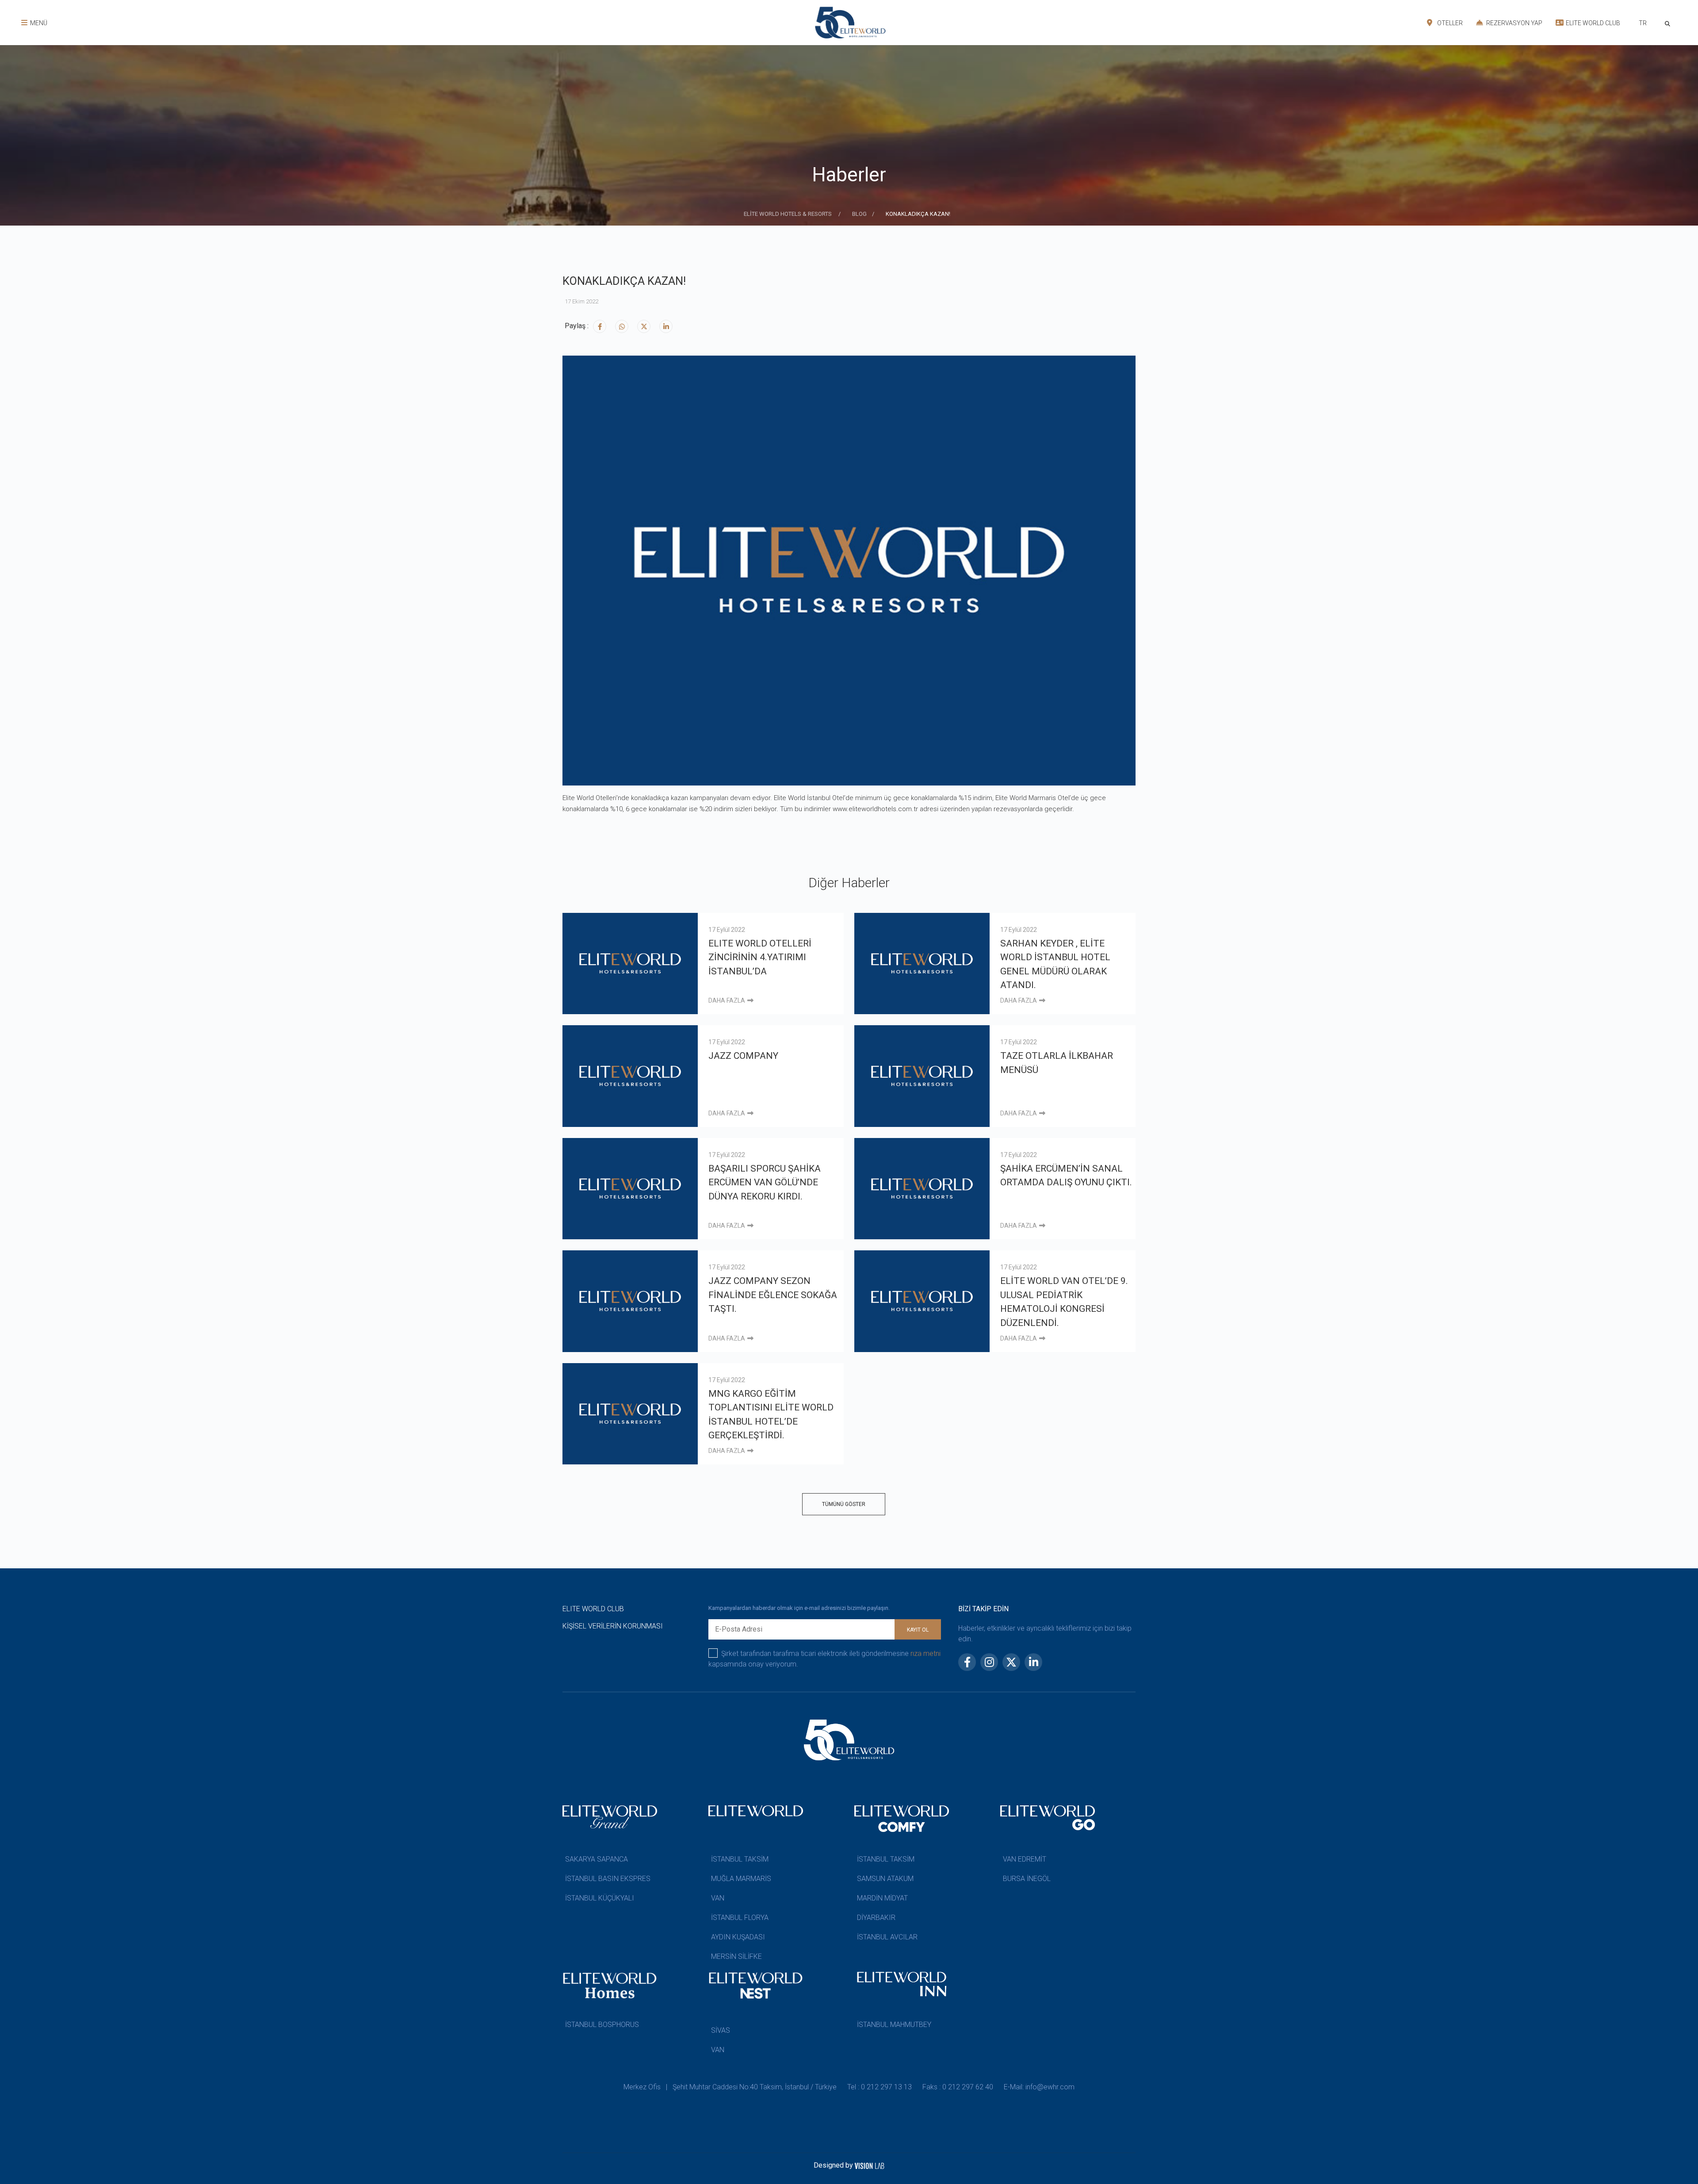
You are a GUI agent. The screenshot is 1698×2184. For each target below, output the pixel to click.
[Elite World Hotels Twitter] (644, 326)
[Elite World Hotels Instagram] (622, 326)
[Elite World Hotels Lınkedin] (666, 326)
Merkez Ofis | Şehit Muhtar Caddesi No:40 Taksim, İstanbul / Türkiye (730, 2087)
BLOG (859, 214)
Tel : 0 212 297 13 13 (880, 2087)
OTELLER (1449, 23)
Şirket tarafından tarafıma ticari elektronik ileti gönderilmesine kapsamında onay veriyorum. (824, 1659)
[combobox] (1643, 24)
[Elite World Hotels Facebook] (600, 326)
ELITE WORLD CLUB (1592, 23)
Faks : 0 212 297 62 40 (958, 2087)
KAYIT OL (918, 1630)
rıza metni (925, 1653)
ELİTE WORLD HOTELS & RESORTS (788, 214)
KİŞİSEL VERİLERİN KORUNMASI (613, 1626)
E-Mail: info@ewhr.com (1039, 2087)
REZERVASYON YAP (1514, 23)
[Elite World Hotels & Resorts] (1669, 23)
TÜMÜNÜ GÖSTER (844, 1504)
